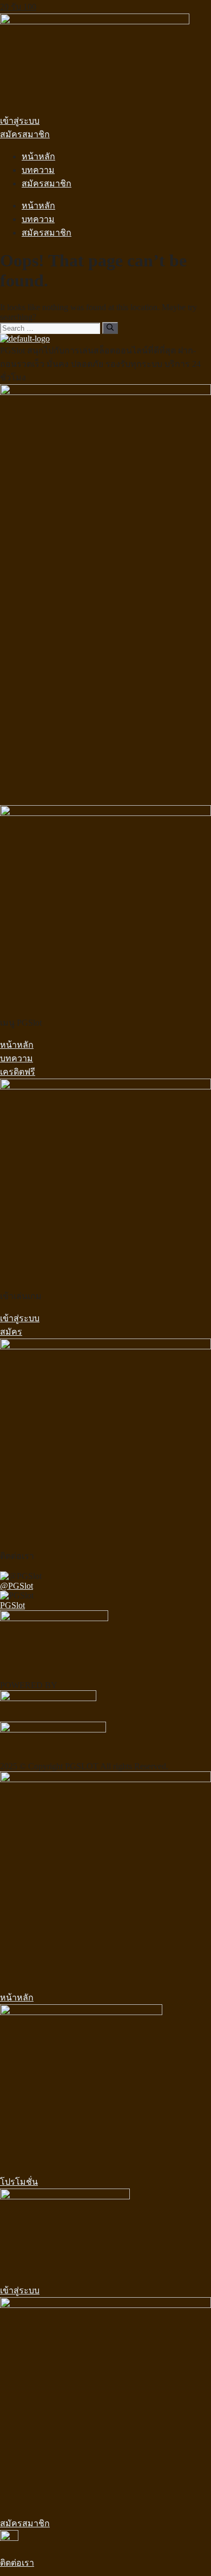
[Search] (110, 328)
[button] (20, 121)
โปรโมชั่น (19, 2182)
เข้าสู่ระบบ (20, 2290)
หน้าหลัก (38, 156)
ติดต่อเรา (17, 2563)
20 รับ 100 (18, 7)
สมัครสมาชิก (47, 183)
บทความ (38, 170)
